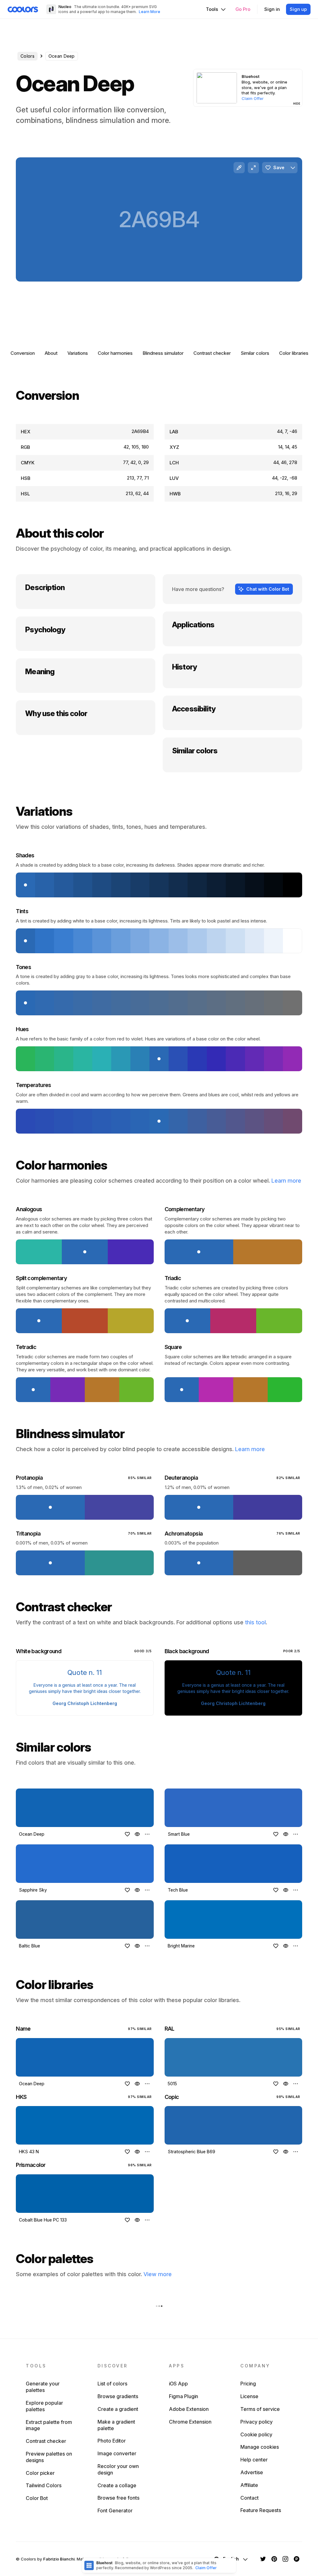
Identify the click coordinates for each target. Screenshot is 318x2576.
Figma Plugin (184, 2396)
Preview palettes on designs (49, 2457)
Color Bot (37, 2498)
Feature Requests (261, 2510)
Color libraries (294, 353)
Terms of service (260, 2409)
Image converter (117, 2453)
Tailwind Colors (44, 2485)
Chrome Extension (190, 2422)
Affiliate (249, 2485)
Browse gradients (118, 2396)
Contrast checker (212, 353)
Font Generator (115, 2511)
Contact (250, 2498)
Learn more (286, 1181)
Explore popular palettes (44, 2406)
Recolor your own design (118, 2469)
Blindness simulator (163, 353)
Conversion (23, 353)
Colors (27, 56)
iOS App (178, 2384)
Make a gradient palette (116, 2425)
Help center (254, 2460)
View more (158, 2274)
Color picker (40, 2473)
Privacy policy (257, 2422)
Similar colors (255, 353)
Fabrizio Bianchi (59, 2559)
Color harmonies (115, 353)
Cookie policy (256, 2434)
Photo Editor (112, 2441)
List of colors (112, 2384)
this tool (255, 1622)
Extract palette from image (49, 2425)
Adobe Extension (189, 2409)
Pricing (248, 2384)
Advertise (252, 2472)
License (249, 2396)
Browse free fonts (118, 2498)
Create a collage (117, 2485)
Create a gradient (118, 2409)
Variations (78, 353)
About (51, 353)
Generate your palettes (43, 2387)
